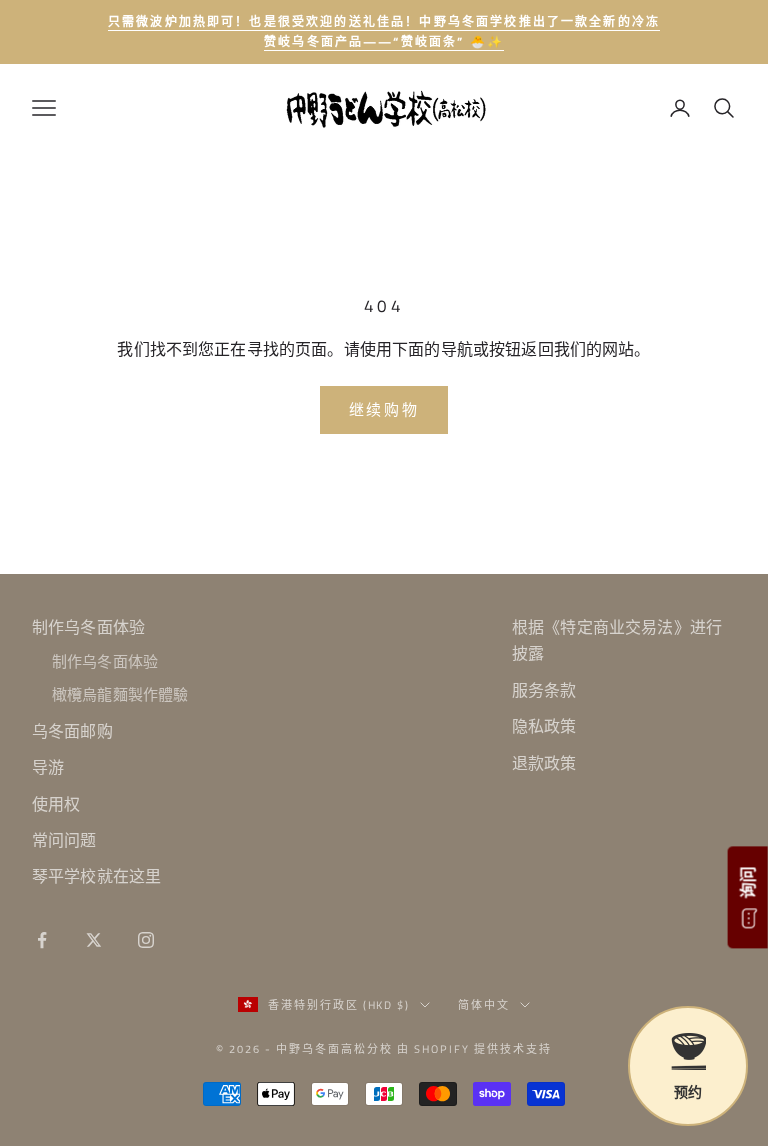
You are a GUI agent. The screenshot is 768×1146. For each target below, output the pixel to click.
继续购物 (384, 409)
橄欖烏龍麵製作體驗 (120, 694)
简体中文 (484, 1005)
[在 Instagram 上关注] (146, 940)
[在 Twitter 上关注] (94, 940)
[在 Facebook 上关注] (42, 940)
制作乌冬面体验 (88, 627)
